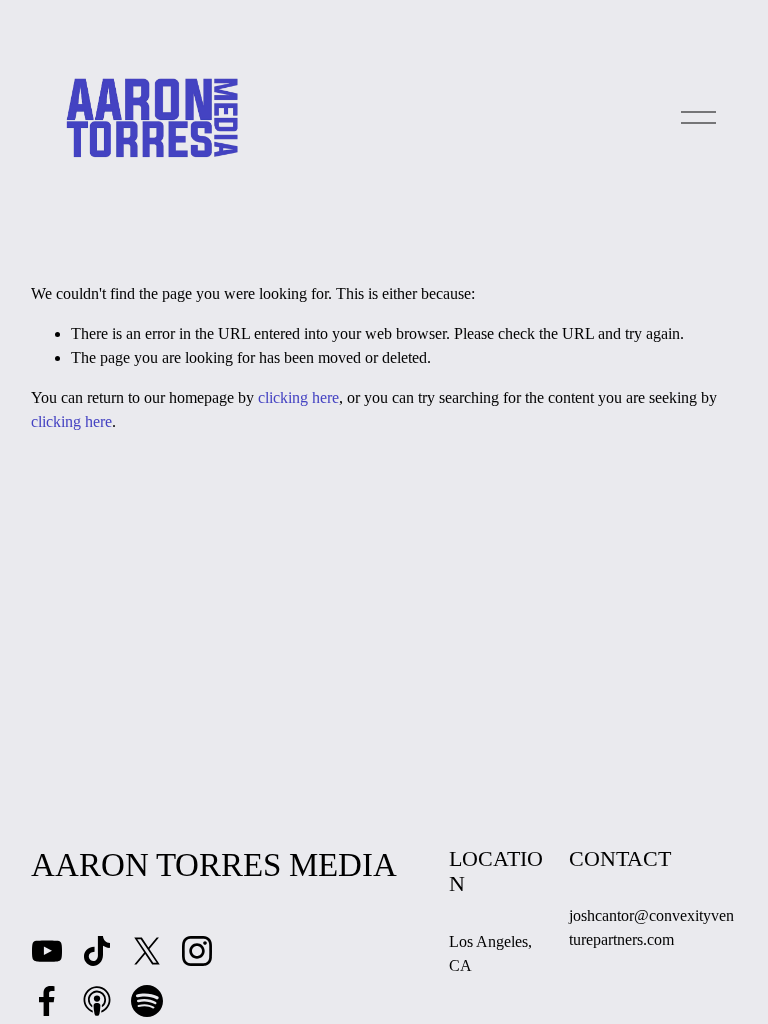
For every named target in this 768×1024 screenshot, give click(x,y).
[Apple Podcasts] (97, 1001)
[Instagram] (197, 951)
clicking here (298, 397)
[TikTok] (97, 951)
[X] (147, 951)
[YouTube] (47, 951)
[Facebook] (47, 1001)
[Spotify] (147, 1001)
